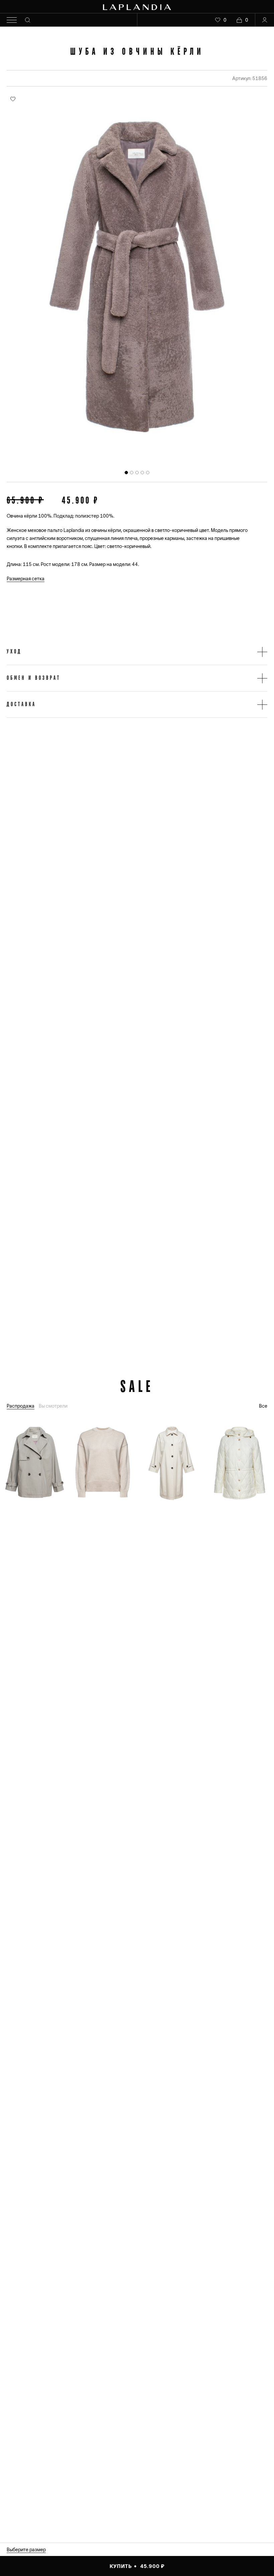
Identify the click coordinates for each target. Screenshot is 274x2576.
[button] (137, 652)
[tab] (126, 473)
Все (263, 1406)
